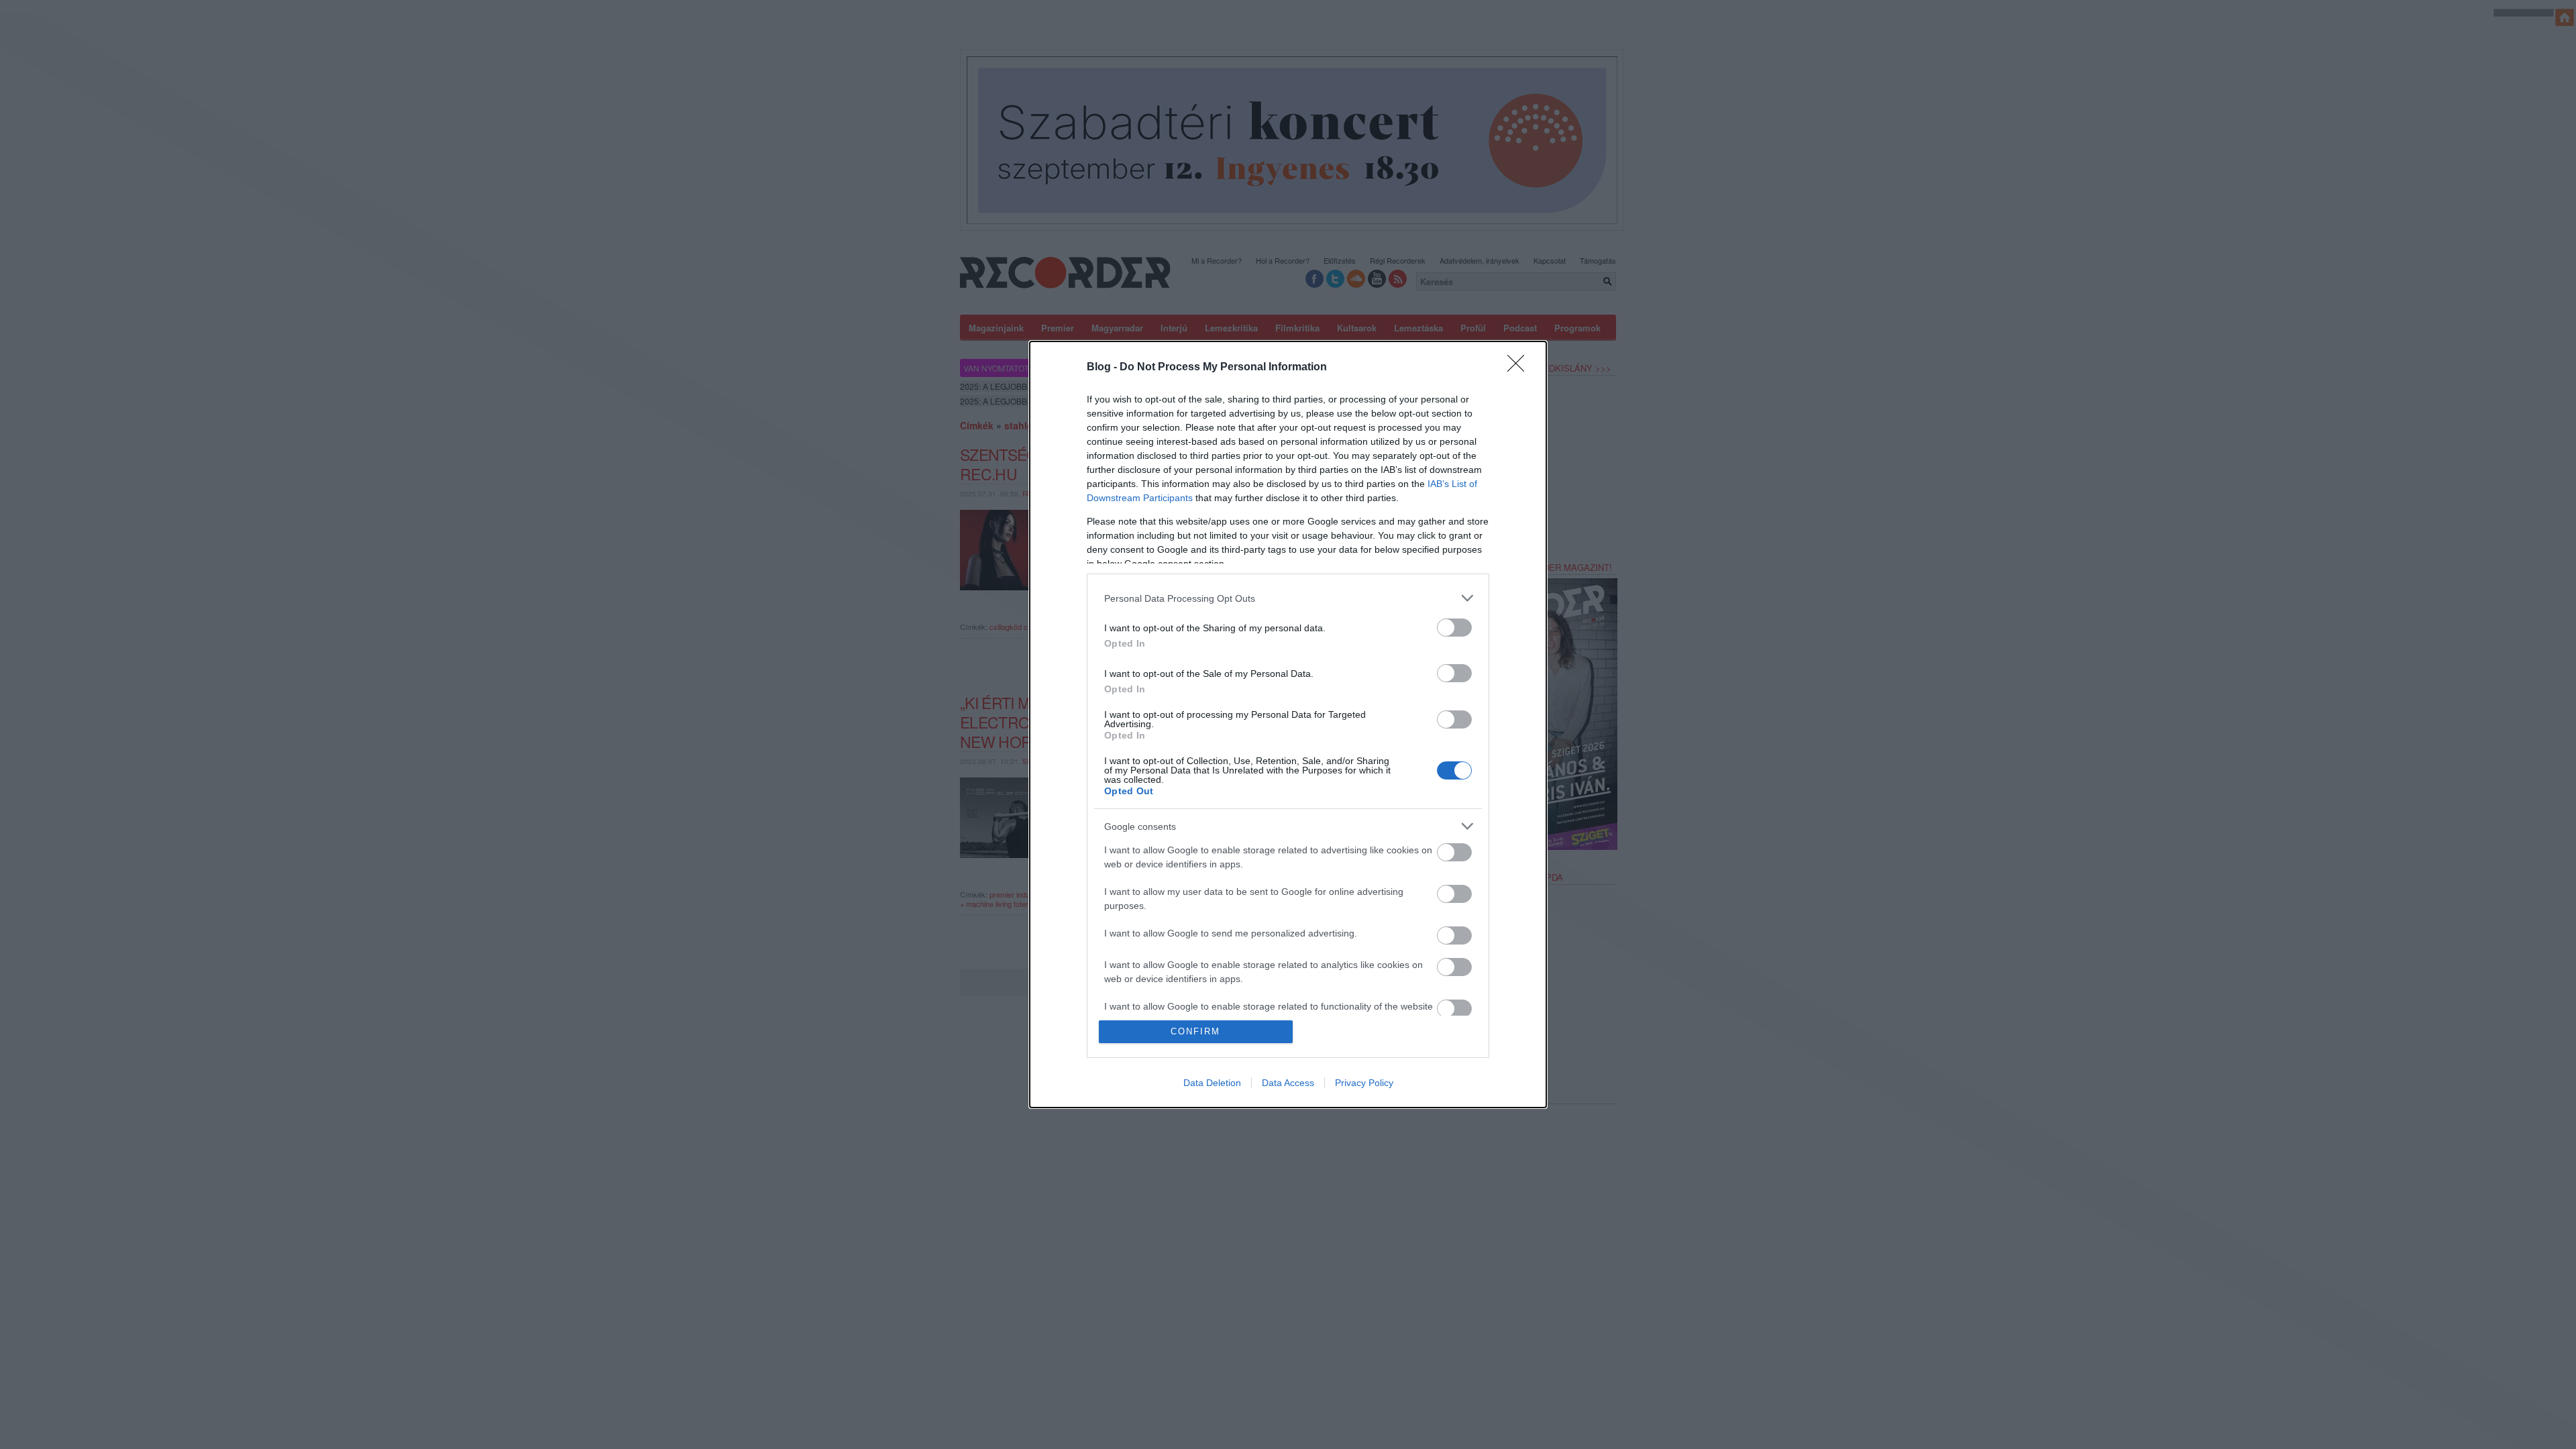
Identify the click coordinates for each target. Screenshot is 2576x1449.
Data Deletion (1212, 1083)
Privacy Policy (1364, 1083)
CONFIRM (1195, 1031)
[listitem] (1288, 598)
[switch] (1454, 628)
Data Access (1288, 1083)
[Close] (1520, 368)
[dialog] (1288, 724)
